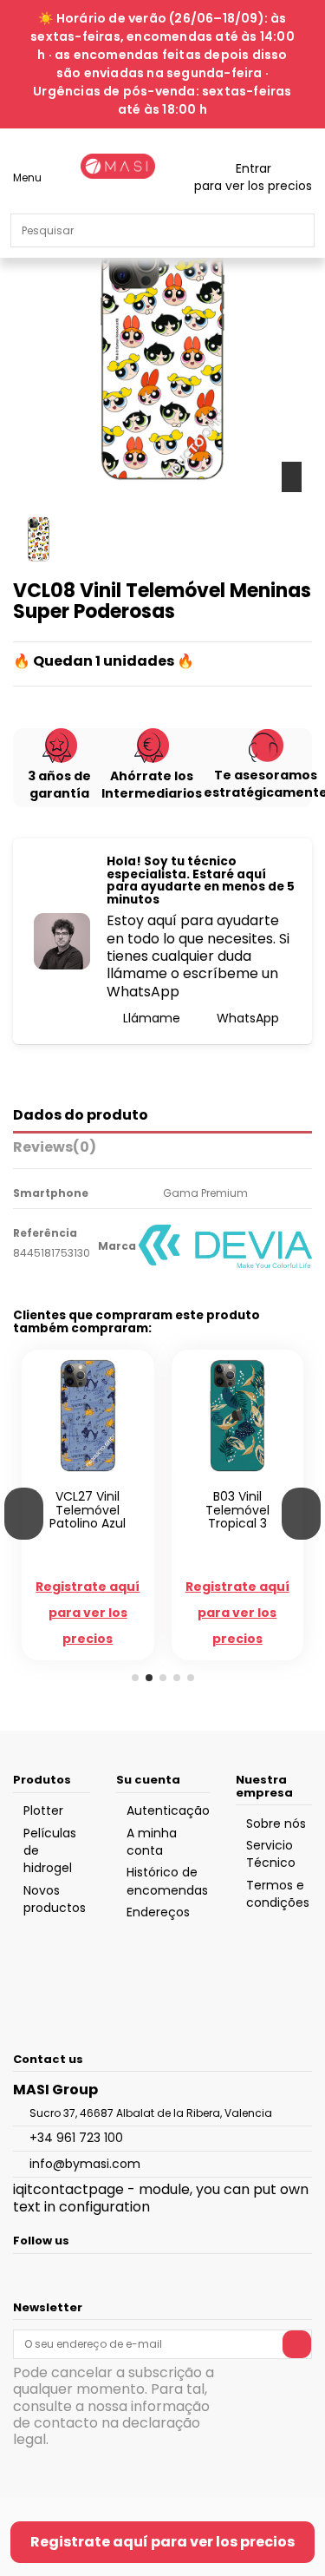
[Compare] (79, 1476)
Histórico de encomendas (167, 1881)
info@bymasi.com (85, 2164)
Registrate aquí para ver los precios (162, 2542)
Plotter (43, 1810)
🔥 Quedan (53, 661)
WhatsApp (246, 1018)
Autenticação (168, 1810)
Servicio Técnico (271, 1854)
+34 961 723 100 (76, 2138)
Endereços (158, 1912)
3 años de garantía (59, 785)
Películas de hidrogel (50, 1851)
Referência (45, 1233)
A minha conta (152, 1842)
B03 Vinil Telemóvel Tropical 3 (237, 1510)
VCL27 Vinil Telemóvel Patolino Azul (88, 1510)
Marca (117, 1246)
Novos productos (55, 1899)
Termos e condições (278, 1894)
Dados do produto (81, 1116)
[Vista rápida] (97, 1476)
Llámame (150, 1018)
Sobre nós (276, 1824)
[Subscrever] (297, 2344)
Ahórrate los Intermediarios (152, 785)
